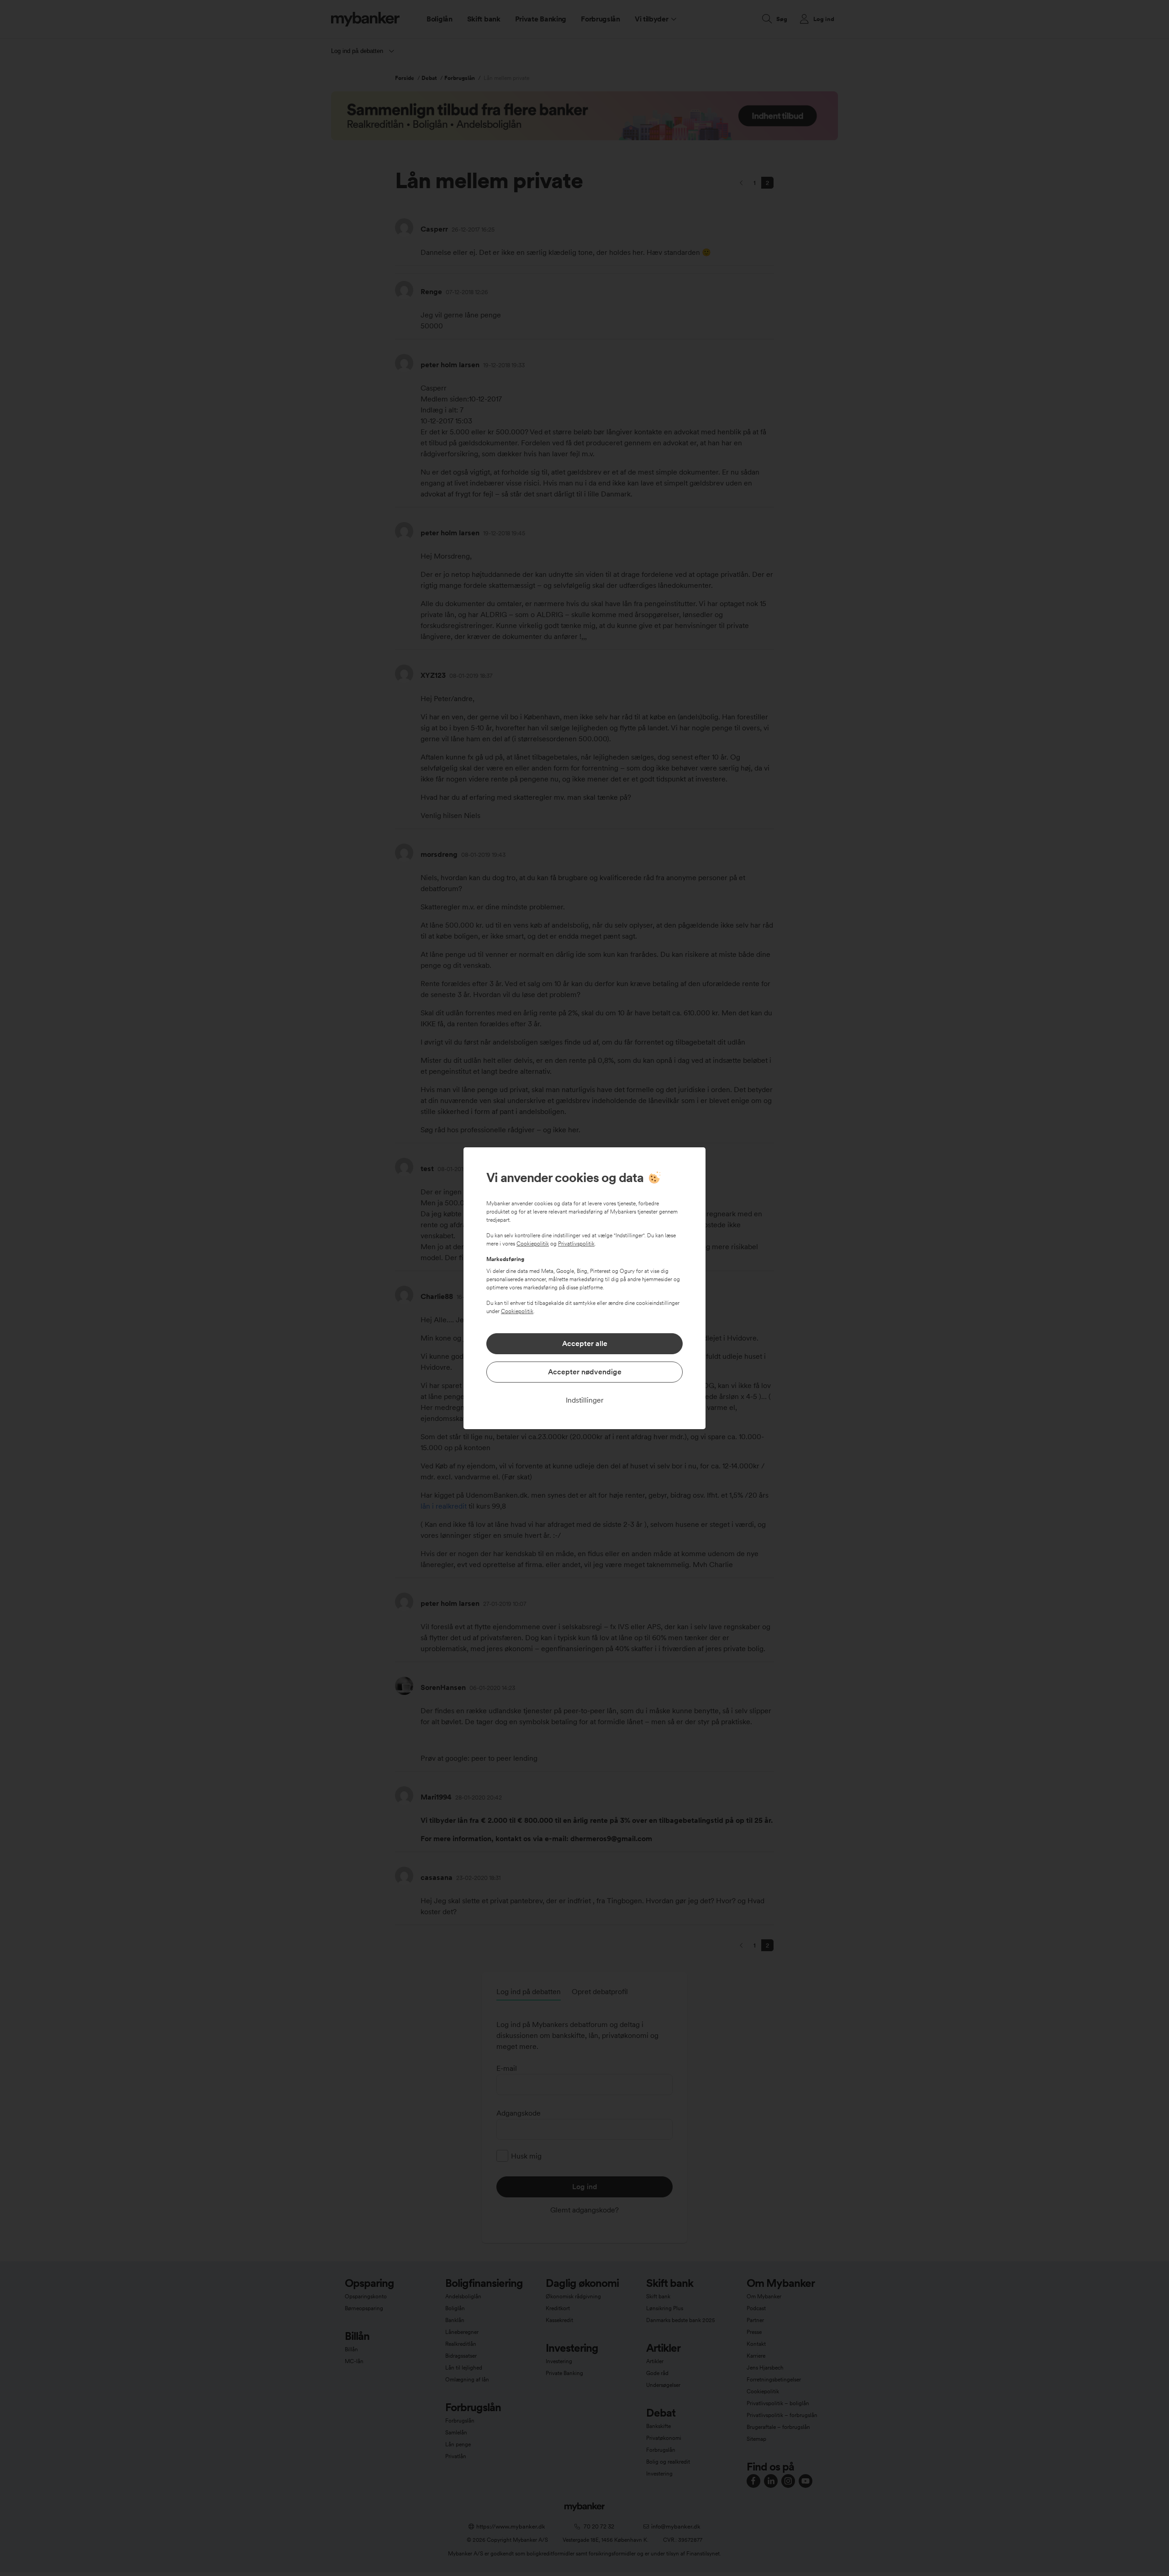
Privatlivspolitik (576, 1244)
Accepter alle (585, 1343)
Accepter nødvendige (585, 1372)
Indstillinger (585, 1400)
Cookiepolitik (533, 1244)
